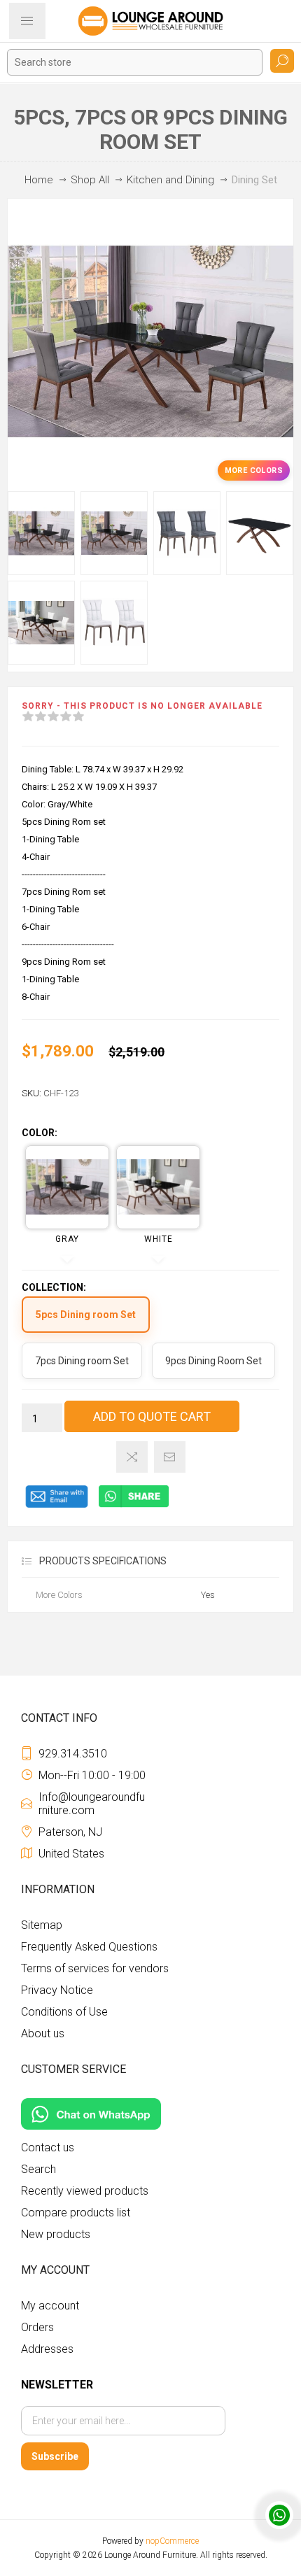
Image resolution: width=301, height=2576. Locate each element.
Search (282, 61)
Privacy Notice (57, 1990)
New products (56, 2234)
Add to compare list (132, 1457)
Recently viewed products (85, 2191)
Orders (37, 2327)
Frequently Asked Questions (89, 1947)
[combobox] (135, 62)
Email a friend (170, 1457)
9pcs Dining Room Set (213, 1361)
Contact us (48, 2147)
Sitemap (42, 1925)
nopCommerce (172, 2541)
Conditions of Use (64, 2012)
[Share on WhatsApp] (134, 1505)
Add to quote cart (152, 1416)
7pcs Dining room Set (82, 1361)
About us (43, 2033)
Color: (40, 1133)
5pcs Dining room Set (86, 1315)
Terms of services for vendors (95, 1968)
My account (50, 2306)
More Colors (254, 470)
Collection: (54, 1287)
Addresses (47, 2349)
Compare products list (76, 2213)
